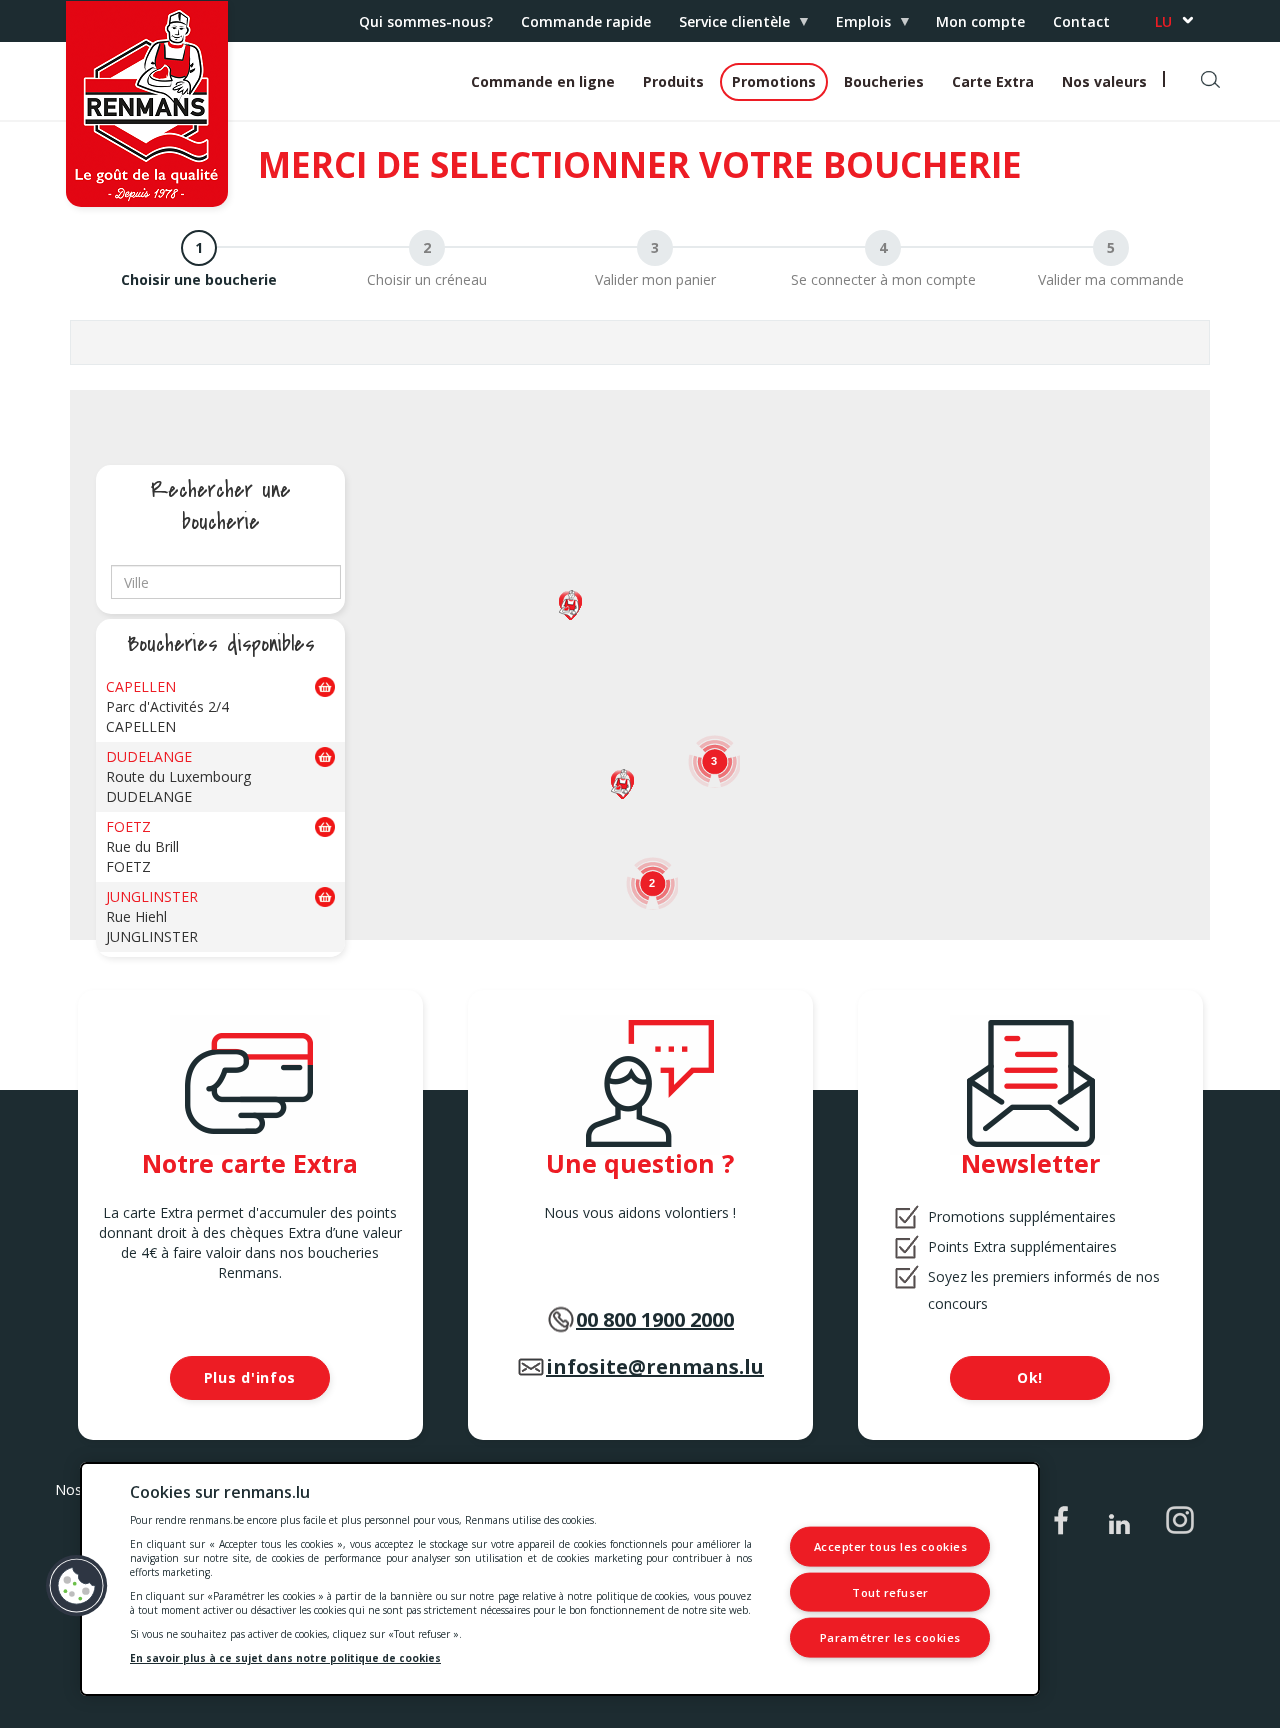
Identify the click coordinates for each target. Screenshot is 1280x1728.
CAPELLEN (141, 686)
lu (1163, 21)
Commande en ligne (543, 81)
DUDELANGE (149, 756)
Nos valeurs (1104, 81)
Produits (673, 81)
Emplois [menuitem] (856, 26)
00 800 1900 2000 (655, 1319)
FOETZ (128, 826)
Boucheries (884, 81)
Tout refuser (890, 1591)
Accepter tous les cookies (891, 1546)
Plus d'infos (250, 1377)
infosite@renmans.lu (655, 1366)
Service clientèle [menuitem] (727, 26)
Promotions (774, 81)
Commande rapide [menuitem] (586, 21)
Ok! (1030, 1377)
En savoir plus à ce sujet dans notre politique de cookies (285, 1658)
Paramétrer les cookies (890, 1637)
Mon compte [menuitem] (980, 21)
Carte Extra (993, 81)
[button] (622, 784)
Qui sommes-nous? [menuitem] (426, 21)
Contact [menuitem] (1081, 21)
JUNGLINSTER (152, 896)
